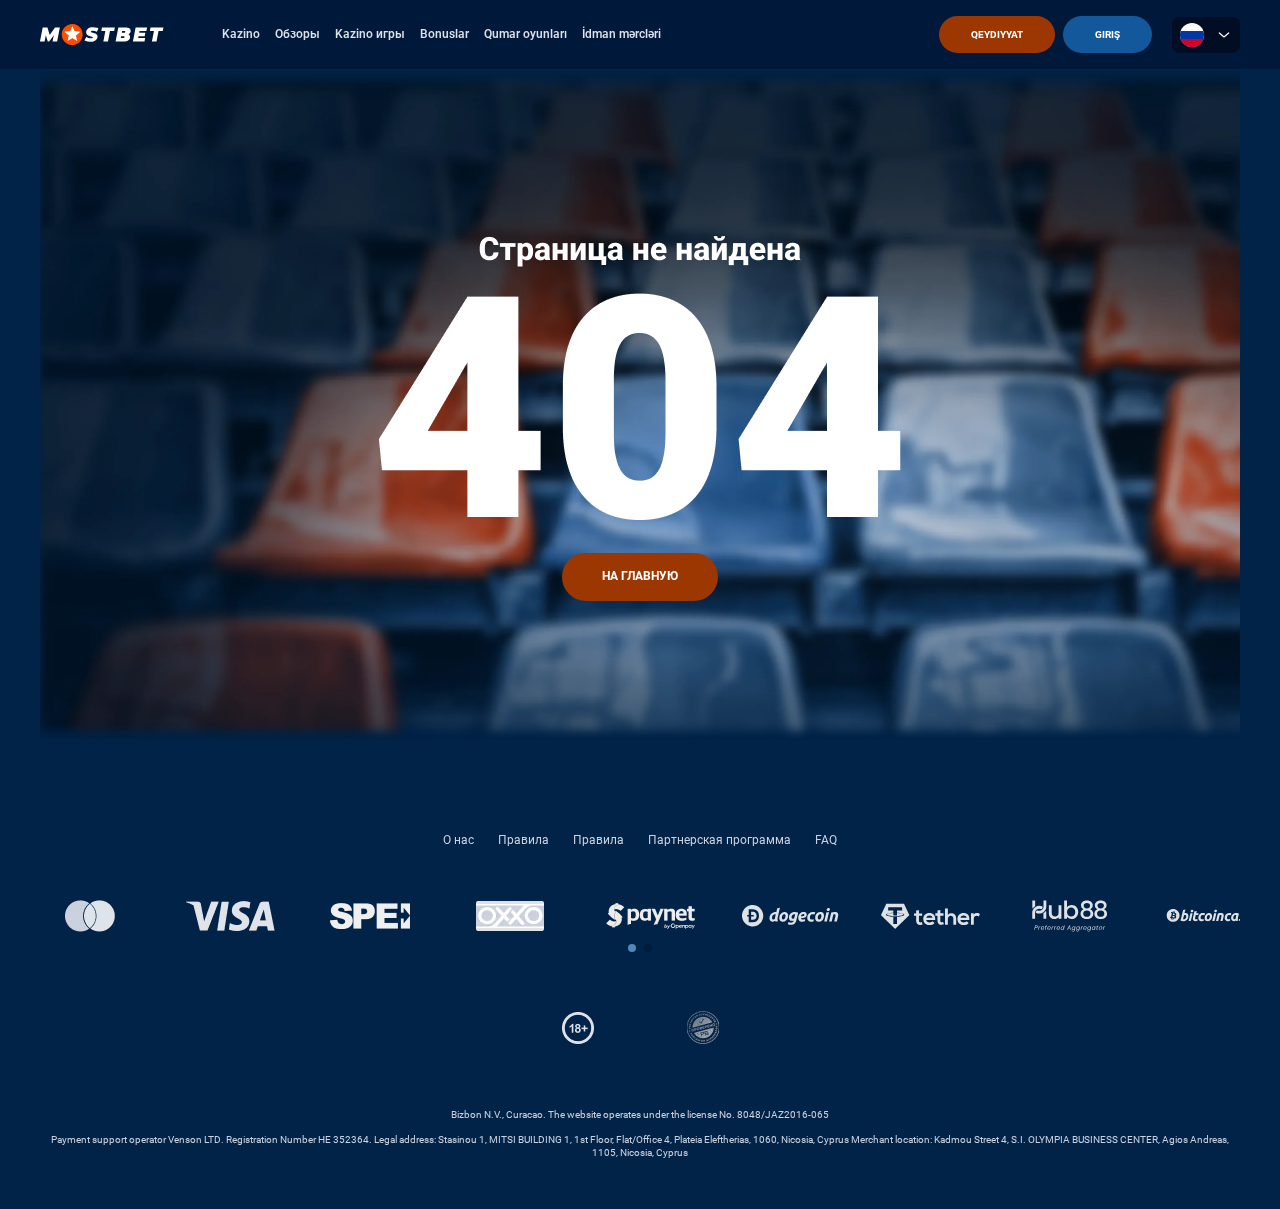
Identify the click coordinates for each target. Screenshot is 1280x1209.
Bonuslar (444, 34)
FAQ (826, 840)
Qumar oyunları (525, 34)
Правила (523, 840)
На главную (640, 576)
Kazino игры (370, 34)
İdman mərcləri (621, 34)
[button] (632, 948)
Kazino (241, 34)
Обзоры (297, 34)
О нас (458, 840)
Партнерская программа (719, 840)
